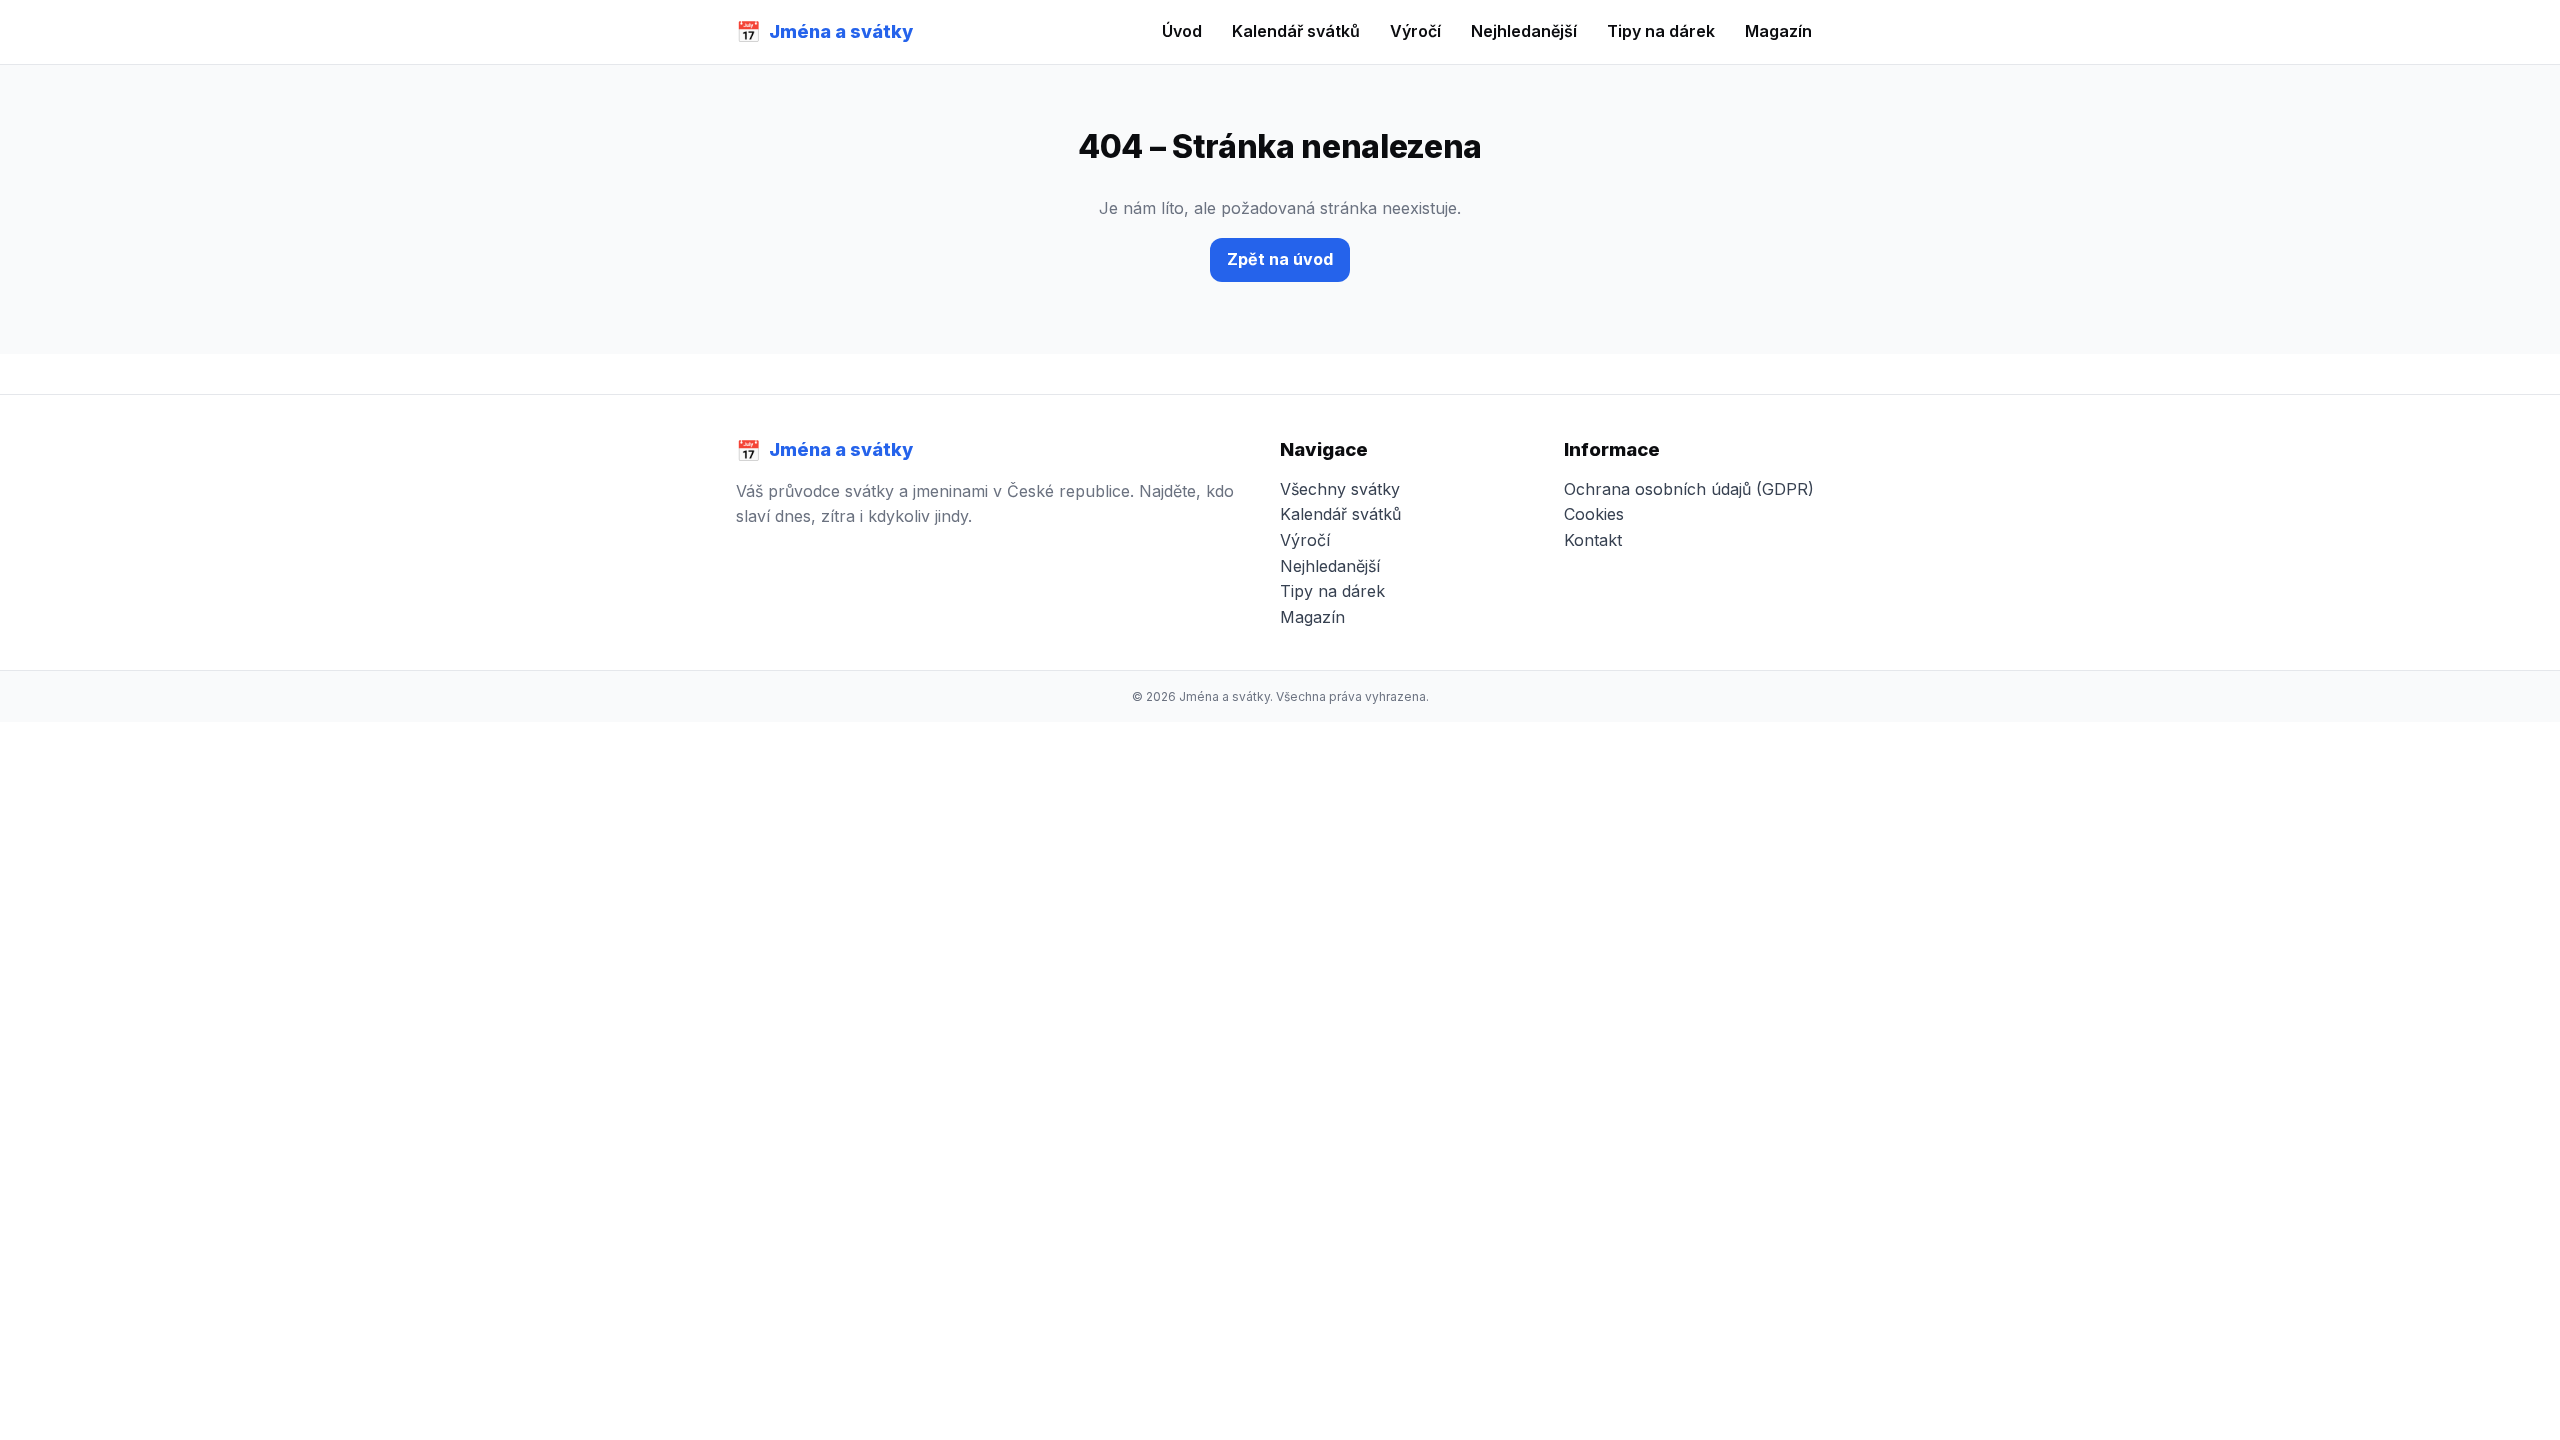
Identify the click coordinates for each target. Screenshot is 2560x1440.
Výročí (1415, 31)
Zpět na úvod (1280, 259)
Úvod (1182, 31)
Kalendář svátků (1296, 31)
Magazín (1778, 31)
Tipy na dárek (1661, 31)
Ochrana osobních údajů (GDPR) (1689, 489)
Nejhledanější (1524, 31)
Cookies (1594, 514)
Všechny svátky (1340, 489)
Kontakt (1593, 540)
